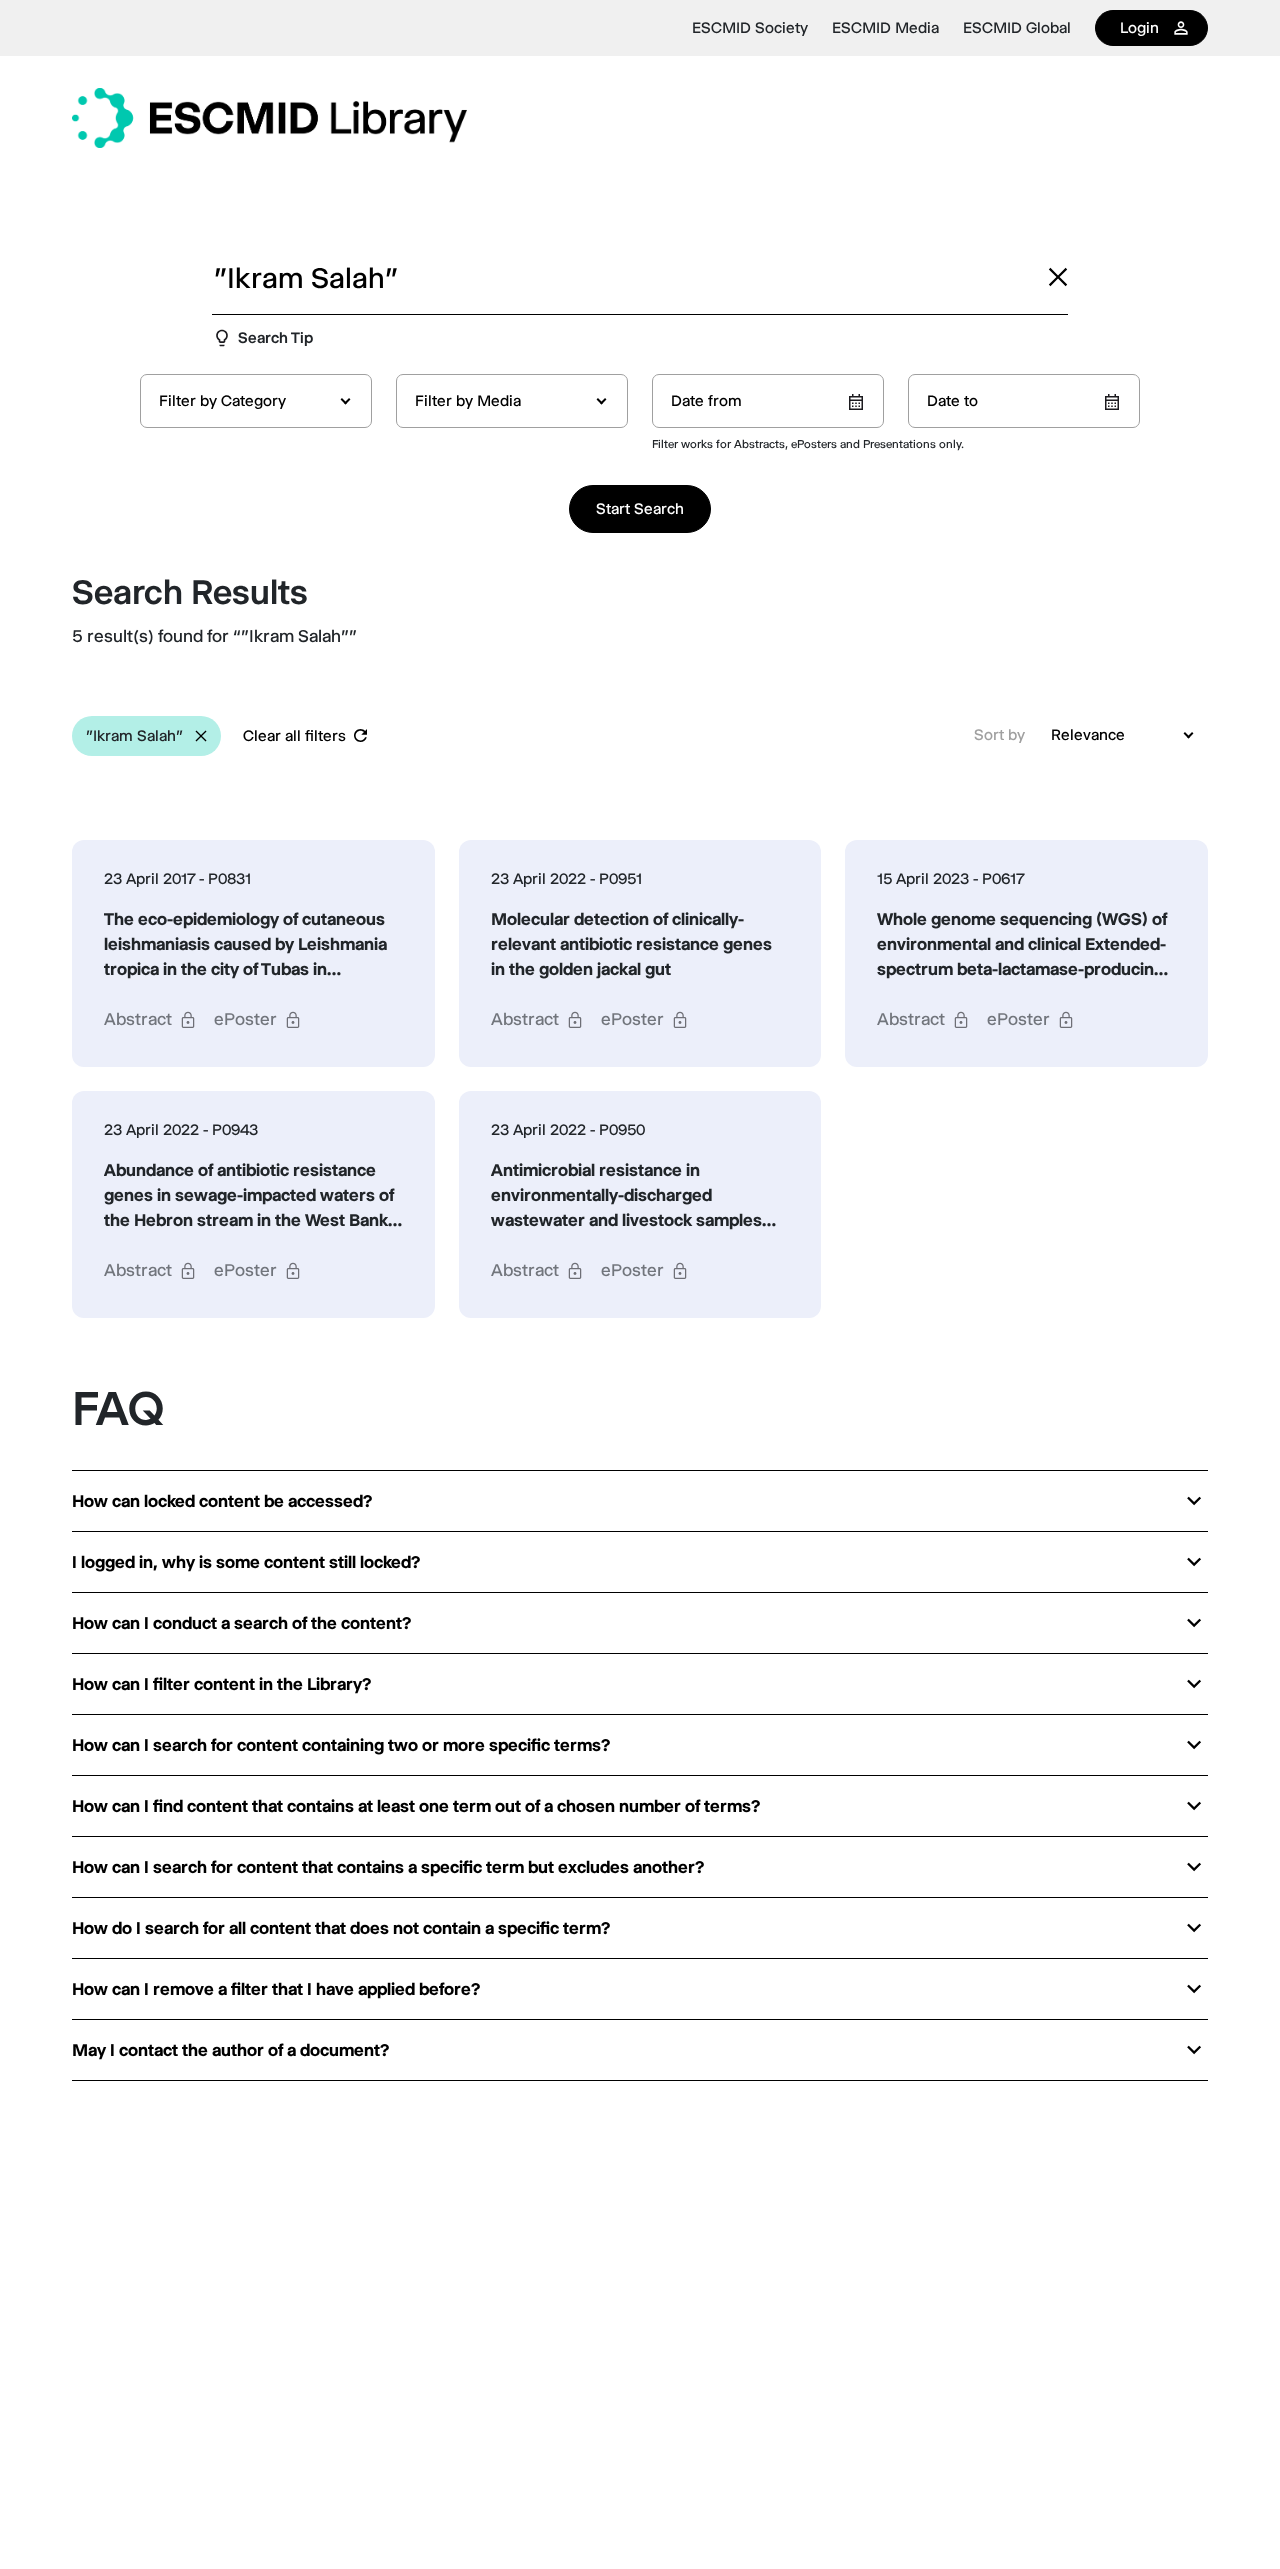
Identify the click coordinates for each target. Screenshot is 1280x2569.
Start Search (640, 508)
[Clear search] (1058, 277)
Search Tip (275, 337)
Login (1139, 27)
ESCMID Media (885, 28)
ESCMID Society (750, 28)
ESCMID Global (1017, 28)
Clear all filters (294, 735)
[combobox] (256, 401)
